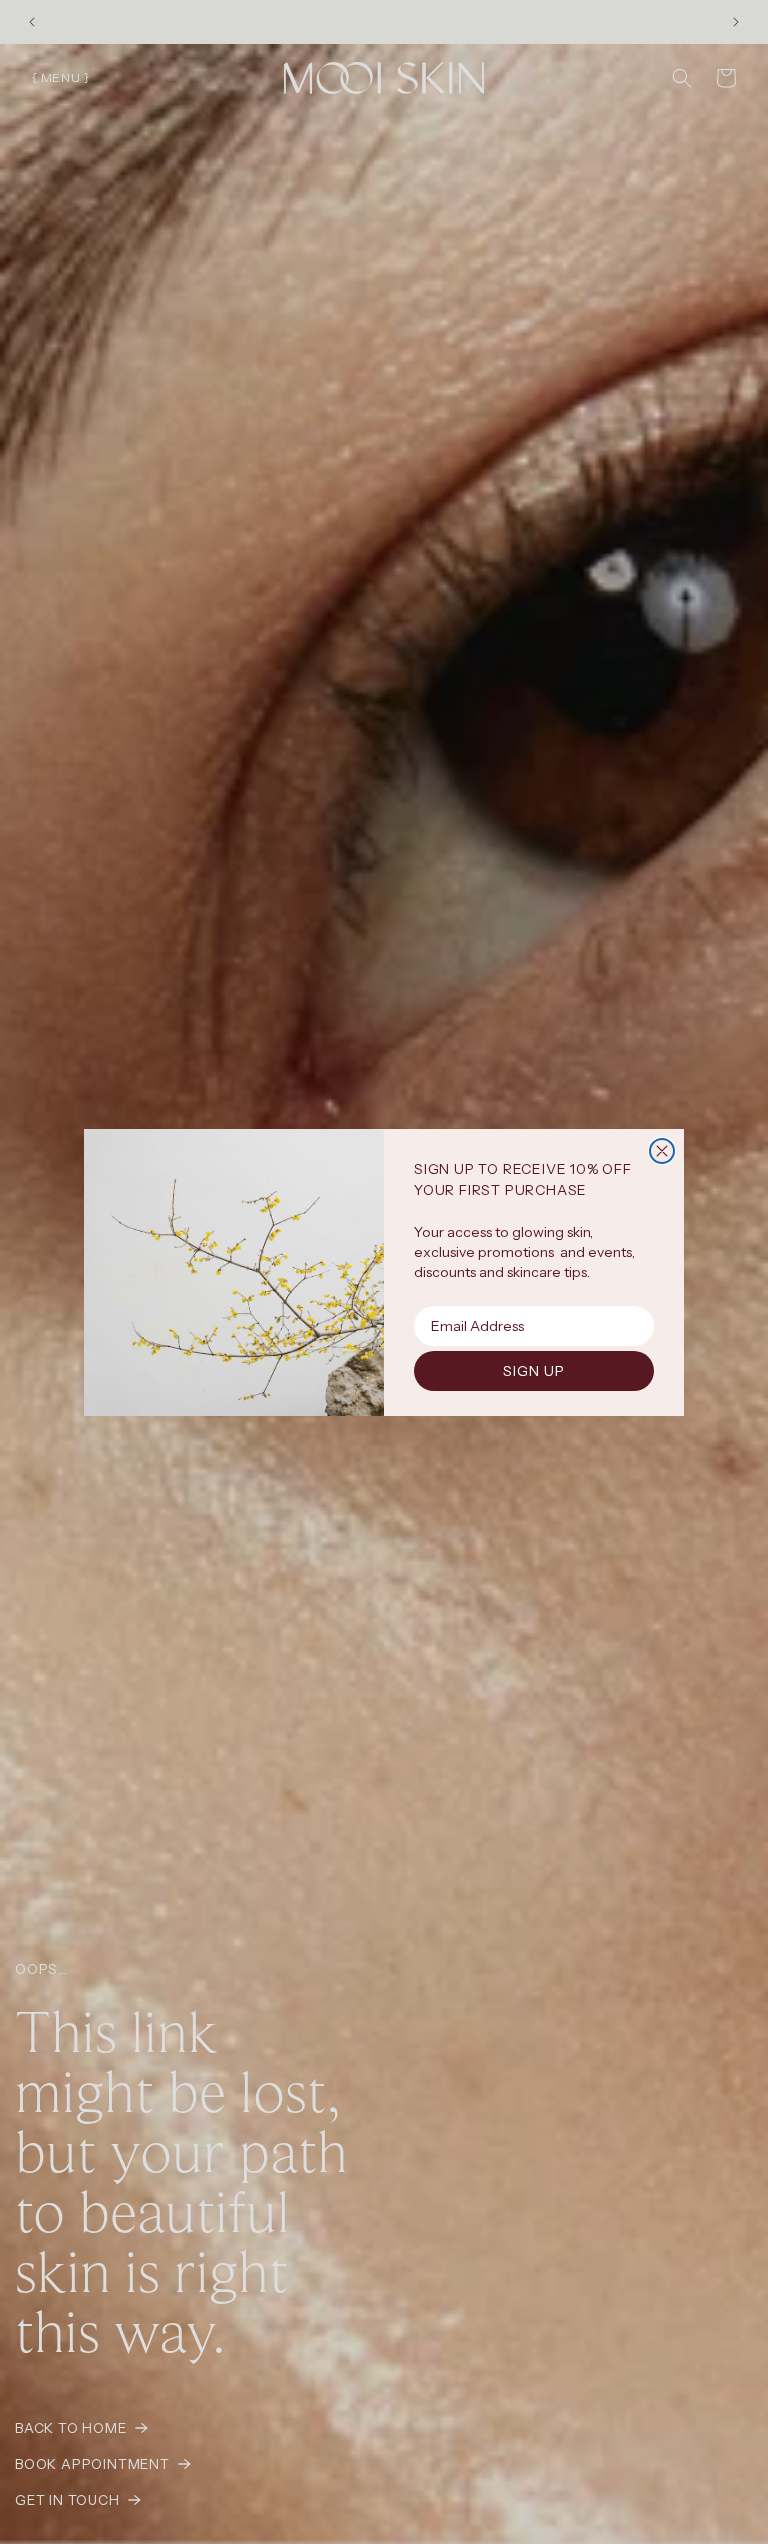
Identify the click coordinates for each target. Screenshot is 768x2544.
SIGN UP (534, 1371)
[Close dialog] (662, 1151)
